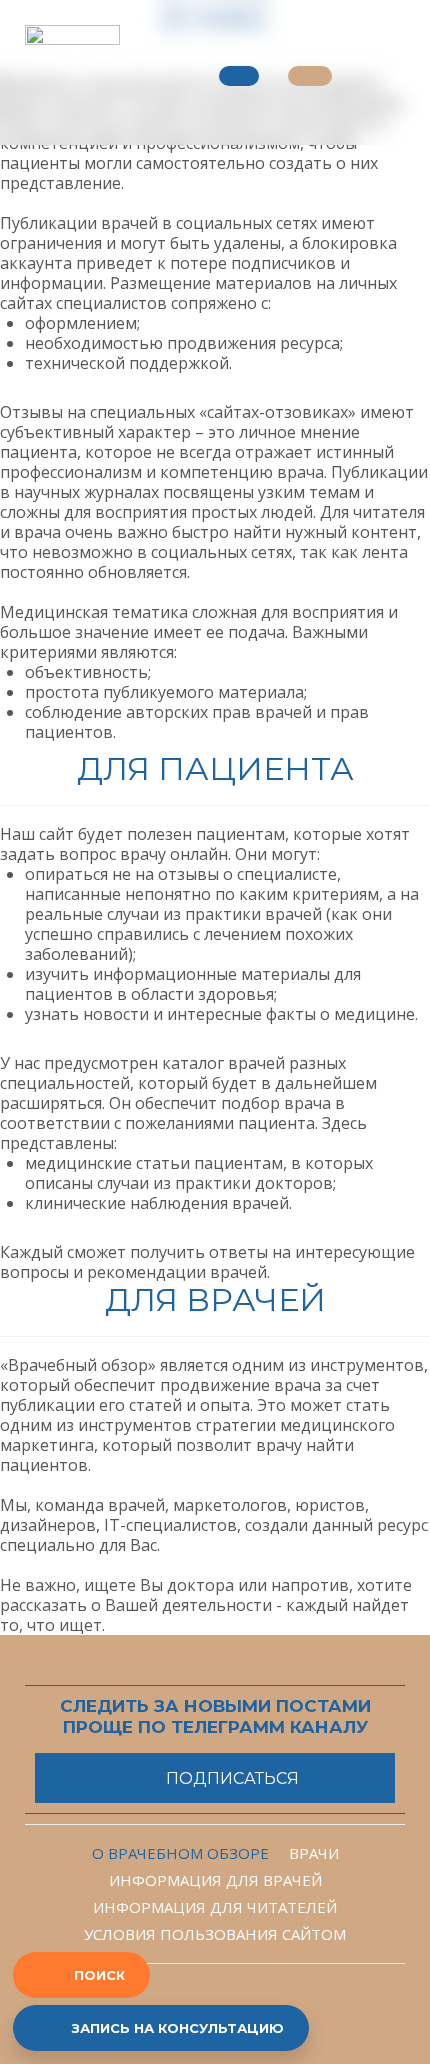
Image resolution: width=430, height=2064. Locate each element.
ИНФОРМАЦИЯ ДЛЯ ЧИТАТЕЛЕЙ (215, 1907)
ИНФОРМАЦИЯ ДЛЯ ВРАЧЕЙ (215, 1880)
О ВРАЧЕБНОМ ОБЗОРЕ (180, 1853)
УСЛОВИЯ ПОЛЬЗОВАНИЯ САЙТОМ (215, 1934)
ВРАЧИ (314, 1853)
